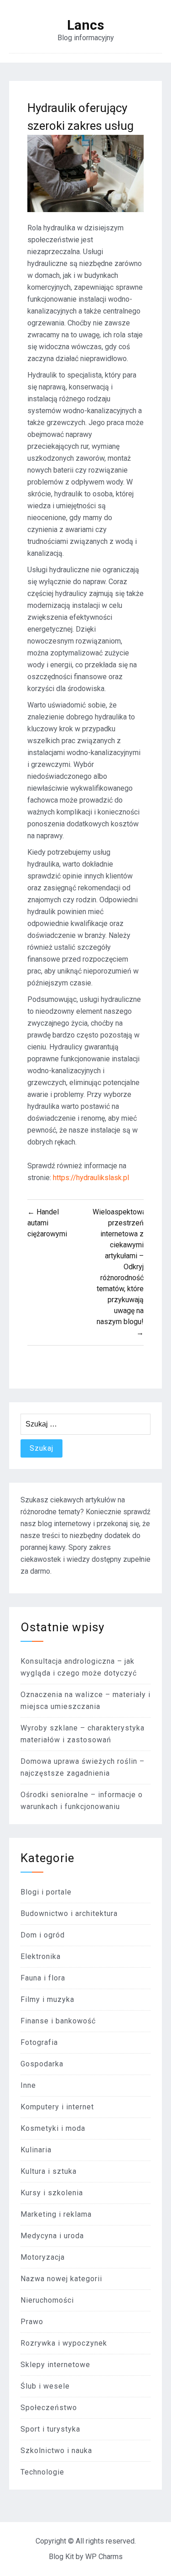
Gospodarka (42, 2064)
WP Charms (104, 2557)
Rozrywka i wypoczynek (64, 2343)
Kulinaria (36, 2150)
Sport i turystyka (50, 2429)
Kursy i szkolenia (52, 2193)
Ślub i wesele (45, 2386)
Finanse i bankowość (58, 2021)
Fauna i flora (43, 1978)
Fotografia (39, 2042)
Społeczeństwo (49, 2408)
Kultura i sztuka (49, 2171)
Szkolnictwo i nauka (56, 2451)
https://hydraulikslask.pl (91, 1178)
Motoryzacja (43, 2257)
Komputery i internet (57, 2107)
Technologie (42, 2472)
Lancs (85, 25)
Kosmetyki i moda (53, 2128)
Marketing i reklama (56, 2214)
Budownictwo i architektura (69, 1913)
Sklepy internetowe (55, 2365)
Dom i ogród (43, 1935)
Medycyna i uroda (52, 2236)
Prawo (32, 2322)
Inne (28, 2085)
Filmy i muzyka (47, 1999)
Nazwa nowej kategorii (61, 2279)
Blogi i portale (46, 1892)
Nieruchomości (47, 2300)
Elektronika (41, 1956)
